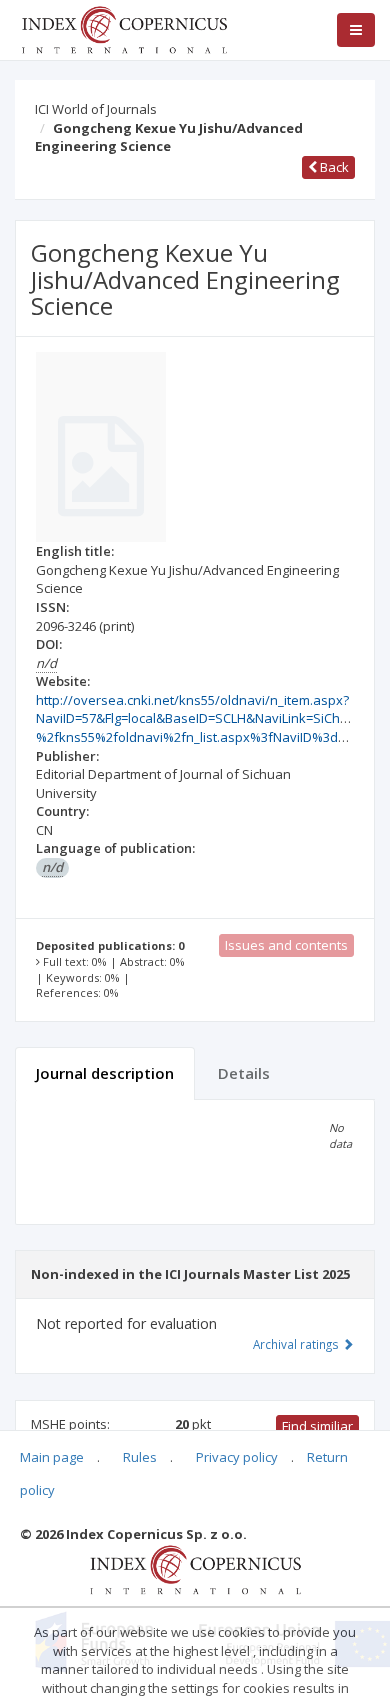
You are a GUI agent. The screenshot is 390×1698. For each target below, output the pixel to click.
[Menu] (356, 30)
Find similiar (317, 1426)
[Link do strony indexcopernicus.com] (195, 1568)
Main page (52, 1457)
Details (244, 1073)
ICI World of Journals (96, 109)
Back (333, 167)
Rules (140, 1457)
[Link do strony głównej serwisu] (124, 28)
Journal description (105, 1073)
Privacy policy (237, 1457)
